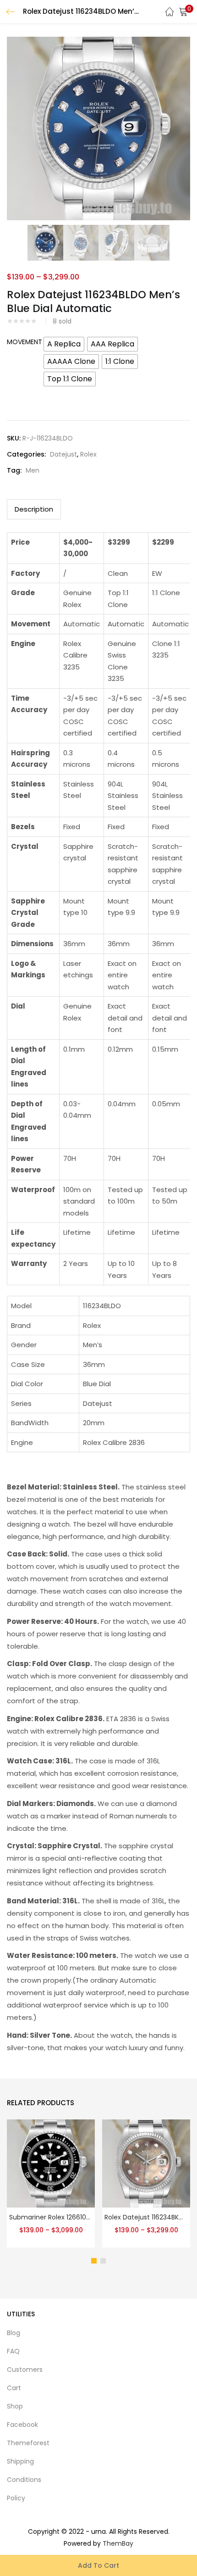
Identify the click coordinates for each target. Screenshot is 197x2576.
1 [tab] (94, 2261)
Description (34, 509)
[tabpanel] (51, 2185)
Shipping (20, 2461)
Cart (14, 2388)
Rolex (88, 454)
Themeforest (28, 2443)
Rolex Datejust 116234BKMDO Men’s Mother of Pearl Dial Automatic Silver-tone (146, 2217)
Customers (25, 2370)
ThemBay (118, 2543)
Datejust (63, 454)
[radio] (64, 344)
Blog (14, 2333)
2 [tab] (103, 2261)
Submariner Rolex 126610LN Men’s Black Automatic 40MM (51, 2217)
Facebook (22, 2425)
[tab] (34, 509)
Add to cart (98, 2565)
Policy (16, 2498)
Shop (15, 2406)
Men (33, 470)
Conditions (24, 2480)
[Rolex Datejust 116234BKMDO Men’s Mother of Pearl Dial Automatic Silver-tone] (146, 2163)
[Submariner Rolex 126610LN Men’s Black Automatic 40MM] (51, 2163)
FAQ (13, 2351)
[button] (183, 11)
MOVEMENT (25, 342)
